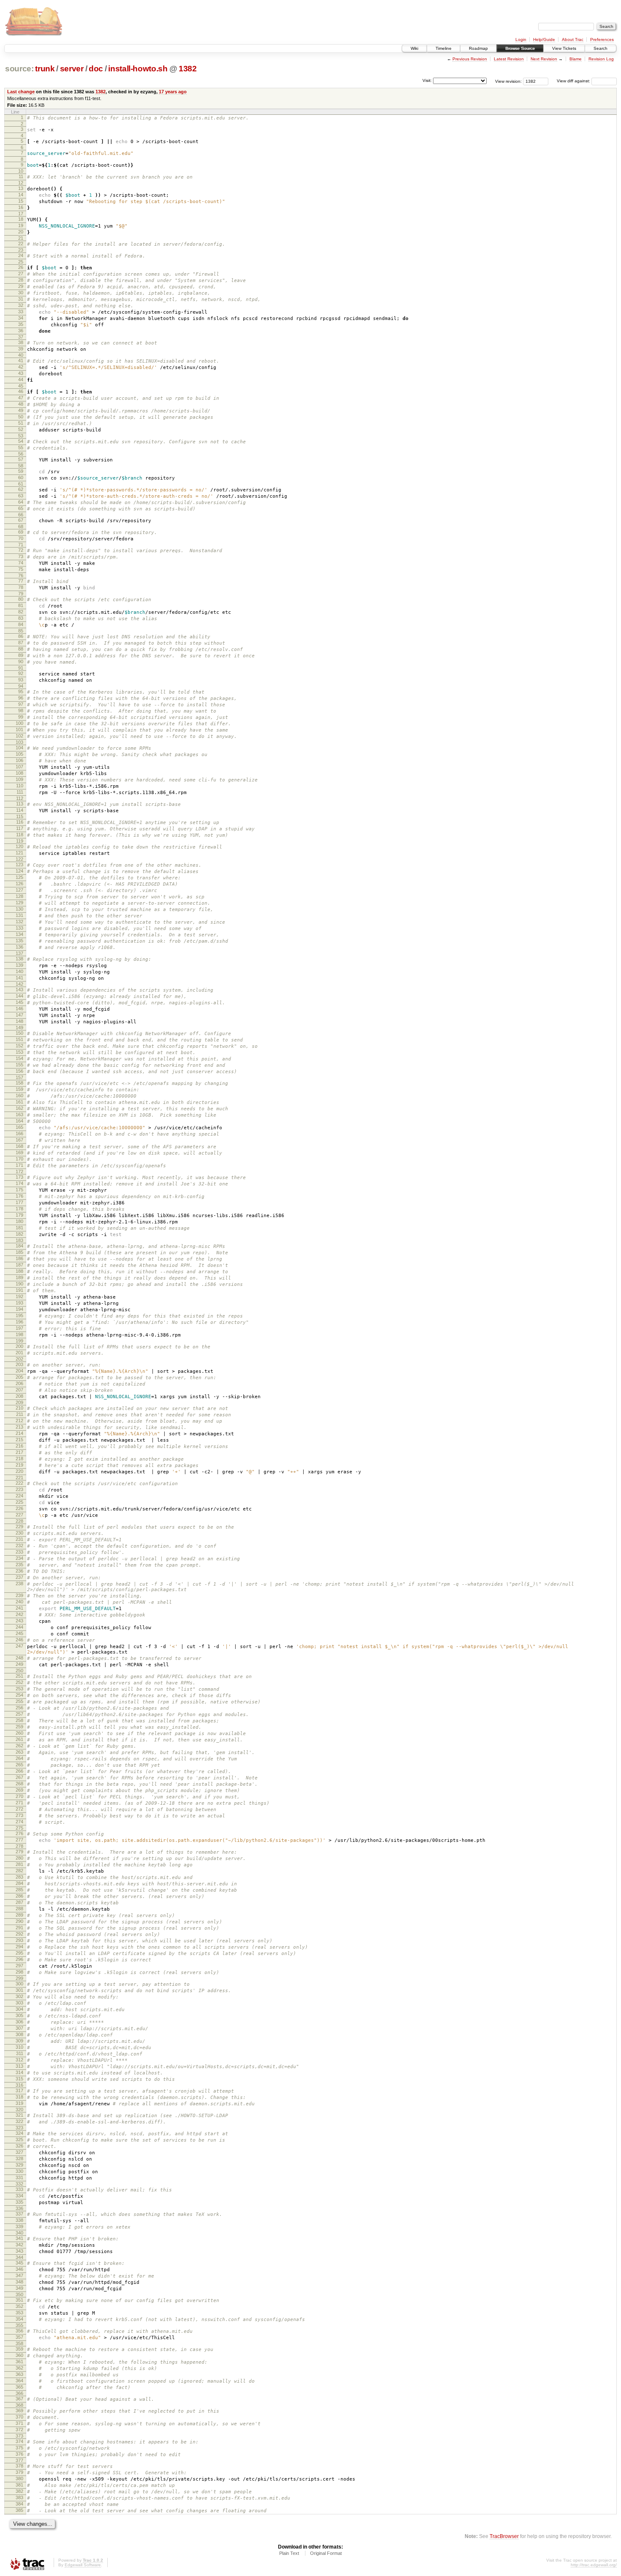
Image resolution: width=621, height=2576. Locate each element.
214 (19, 1433)
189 (19, 1277)
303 (19, 2003)
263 (19, 1752)
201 (19, 1353)
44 (21, 380)
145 (19, 1002)
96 (21, 698)
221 (19, 1478)
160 (19, 1095)
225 (19, 1502)
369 (19, 2411)
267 (19, 1777)
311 (20, 2053)
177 (19, 1202)
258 (19, 1720)
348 (19, 2282)
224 (19, 1496)
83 (21, 618)
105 (19, 754)
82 (21, 612)
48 (21, 404)
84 (21, 624)
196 (19, 1322)
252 (19, 1682)
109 (19, 779)
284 (19, 1883)
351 (19, 2300)
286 (19, 1896)
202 (19, 1359)
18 (21, 219)
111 (20, 792)
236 (19, 1571)
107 (19, 767)
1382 (188, 69)
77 (21, 581)
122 (19, 859)
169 (19, 1152)
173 (19, 1177)
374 (19, 2441)
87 (21, 643)
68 (21, 526)
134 (19, 934)
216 (19, 1446)
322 (19, 2121)
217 (19, 1452)
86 (21, 636)
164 (19, 1121)
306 (19, 2022)
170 (19, 1159)
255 (19, 1701)
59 (21, 471)
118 (20, 835)
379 (19, 2472)
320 (19, 2110)
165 (19, 1127)
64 (21, 502)
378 (19, 2466)
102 (19, 736)
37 (21, 337)
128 (19, 896)
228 (19, 1521)
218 (19, 1459)
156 (19, 1071)
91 (21, 668)
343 (19, 2251)
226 (19, 1508)
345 (19, 2263)
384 (19, 2504)
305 (19, 2015)
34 (21, 318)
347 (19, 2275)
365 (19, 2387)
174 (19, 1183)
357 (19, 2337)
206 (19, 1383)
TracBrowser (504, 2536)
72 (21, 550)
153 (19, 1052)
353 (19, 2313)
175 (19, 1190)
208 (19, 1396)
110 (20, 786)
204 (19, 1371)
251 (19, 1676)
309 (19, 2041)
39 (21, 349)
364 (19, 2381)
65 (21, 508)
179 (19, 1215)
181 (19, 1228)
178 (19, 1209)
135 (19, 941)
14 (21, 195)
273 (19, 1815)
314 (19, 2072)
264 (19, 1758)
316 (19, 2085)
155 (19, 1065)
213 (19, 1427)
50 (21, 417)
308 (19, 2034)
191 (19, 1290)
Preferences (602, 39)
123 (19, 865)
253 (19, 1689)
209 (19, 1402)
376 (19, 2454)
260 (19, 1733)
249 (19, 1664)
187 (19, 1265)
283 (19, 1877)
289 (19, 1915)
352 (19, 2306)
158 (19, 1083)
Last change (21, 92)
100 (19, 723)
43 (21, 373)
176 (19, 1196)
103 (19, 742)
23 (21, 250)
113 (20, 804)
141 (19, 978)
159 (19, 1089)
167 (19, 1140)
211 (20, 1414)
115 (20, 816)
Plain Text (289, 2553)
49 (21, 410)
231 (19, 1539)
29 (21, 286)
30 (21, 293)
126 (19, 884)
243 (19, 1621)
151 (19, 1039)
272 (19, 1809)
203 (19, 1364)
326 (19, 2146)
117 (20, 828)
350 (19, 2294)
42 (21, 367)
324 (19, 2133)
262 (19, 1746)
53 (21, 436)
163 (19, 1114)
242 (19, 1614)
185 (19, 1252)
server (72, 69)
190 (19, 1284)
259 (19, 1727)
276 (19, 1833)
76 (21, 575)
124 (19, 871)
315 (19, 2079)
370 (19, 2417)
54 (21, 441)
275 (19, 1828)
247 (19, 1646)
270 (19, 1796)
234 (19, 1558)
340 (19, 2233)
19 (21, 225)
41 (21, 361)
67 (21, 520)
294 (19, 1947)
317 (19, 2091)
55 (21, 447)
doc (96, 69)
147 (19, 1015)
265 (19, 1765)
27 (21, 274)
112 (20, 798)
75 (21, 569)
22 (21, 244)
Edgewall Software (83, 2565)
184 (19, 1246)
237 (19, 1577)
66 (21, 515)
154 (19, 1058)
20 (21, 232)
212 (19, 1421)
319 (19, 2103)
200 (19, 1346)
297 (19, 1966)
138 (19, 959)
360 (19, 2355)
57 (21, 459)
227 (19, 1515)
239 (19, 1595)
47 (21, 398)
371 (19, 2423)
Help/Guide (544, 39)
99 (21, 717)
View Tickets (564, 48)
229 (19, 1527)
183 (19, 1240)
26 (21, 267)
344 (19, 2257)
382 (19, 2491)
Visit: (427, 80)
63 (21, 496)
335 (19, 2202)
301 (19, 1990)
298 (19, 1972)
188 (19, 1271)
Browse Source (520, 48)
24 (21, 255)
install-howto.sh (138, 69)
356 (19, 2331)
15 (21, 201)
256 (19, 1708)
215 (19, 1440)
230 (19, 1533)
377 (19, 2460)
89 (21, 655)
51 (21, 423)
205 (19, 1377)
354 (19, 2319)
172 (19, 1171)
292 (19, 1934)
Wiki (414, 48)
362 (19, 2368)
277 (19, 1840)
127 (19, 890)
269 (19, 1790)
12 (21, 183)
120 (19, 846)
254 (19, 1695)
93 (21, 680)
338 (19, 2220)
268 (19, 1784)
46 (21, 391)
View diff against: (574, 81)
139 (19, 965)
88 (21, 649)
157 (19, 1077)
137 (19, 953)
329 (19, 2165)
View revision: (508, 81)
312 (19, 2060)
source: (19, 69)
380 (19, 2478)
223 (19, 1489)
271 (19, 1803)
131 (19, 915)
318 (19, 2097)
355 (19, 2325)
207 (19, 1390)
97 (21, 704)
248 (19, 1658)
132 (19, 922)
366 (19, 2393)
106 (19, 760)
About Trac (573, 39)
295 (19, 1953)
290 (19, 1921)
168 (19, 1146)
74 (21, 563)
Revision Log (601, 59)
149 (19, 1028)
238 (19, 1584)
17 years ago (173, 92)
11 (21, 176)
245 (19, 1633)
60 (21, 477)
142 (19, 984)
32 (21, 305)
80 (21, 599)
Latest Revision (509, 59)
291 (19, 1928)
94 (21, 686)
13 (21, 188)
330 (19, 2171)
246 (19, 1640)
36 (21, 331)
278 (19, 1846)
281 (19, 1864)
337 (19, 2214)
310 (19, 2047)
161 (19, 1102)
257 (19, 1714)
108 (19, 773)
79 (21, 594)
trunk (45, 69)
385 (19, 2510)
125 (19, 877)
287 (19, 1902)
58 (21, 466)
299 (19, 1978)
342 (19, 2245)
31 (21, 299)
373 (19, 2436)
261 (19, 1739)
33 (21, 312)
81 (21, 605)
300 (19, 1984)
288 (19, 1909)
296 (19, 1959)
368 (19, 2405)
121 (19, 853)
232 (19, 1546)
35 (21, 324)
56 (21, 454)
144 (19, 996)
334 (19, 2196)
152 (19, 1046)
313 (19, 2066)
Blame (576, 59)
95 (21, 691)
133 (19, 928)
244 (19, 1627)
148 (19, 1021)
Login (521, 39)
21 (21, 238)
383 (19, 2497)
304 (19, 2009)
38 (21, 342)
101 (19, 729)
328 (19, 2158)
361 (19, 2362)
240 (19, 1602)
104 (19, 748)
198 (19, 1334)
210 (19, 1408)
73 (21, 556)
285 (19, 1890)
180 (19, 1221)
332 (19, 2184)
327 (19, 2152)
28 (21, 280)
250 (19, 1670)
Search (601, 48)
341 (19, 2238)
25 (21, 262)
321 (19, 2115)
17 (21, 214)
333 (19, 2189)
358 (19, 2343)
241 (19, 1608)
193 (19, 1303)
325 (19, 2139)
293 (19, 1940)
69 (21, 532)
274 (19, 1822)
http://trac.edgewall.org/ (594, 2565)
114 (20, 810)
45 (21, 386)
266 (19, 1771)
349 (19, 2288)
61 (21, 484)
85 (21, 631)
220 (19, 1471)
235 (19, 1565)
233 (19, 1552)
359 (19, 2349)
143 (19, 990)
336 (19, 2208)
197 (19, 1328)
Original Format (326, 2553)
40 (21, 355)
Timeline (444, 48)
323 (19, 2128)
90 (21, 662)
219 (19, 1465)
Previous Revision (470, 59)
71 (21, 545)
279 (19, 1852)
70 (21, 538)
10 (21, 171)
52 (21, 429)
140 (19, 971)
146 (19, 1009)
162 (19, 1108)
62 (21, 489)
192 (19, 1296)
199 (19, 1341)
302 (19, 1996)
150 (19, 1033)
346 (19, 2269)
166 (19, 1133)
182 (19, 1234)
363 (19, 2374)
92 (21, 673)
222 (19, 1483)
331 (19, 2177)
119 (20, 841)
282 (19, 1871)
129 (19, 903)
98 (21, 710)
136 (19, 947)
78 (21, 587)
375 (19, 2448)
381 (19, 2485)
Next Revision (544, 59)
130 (19, 909)
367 (19, 2399)
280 (19, 1858)
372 (19, 2430)
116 (20, 822)
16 (21, 207)
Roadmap (478, 48)
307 (19, 2028)
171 (19, 1165)
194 (19, 1309)
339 (19, 2226)
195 (19, 1315)
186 (19, 1258)
